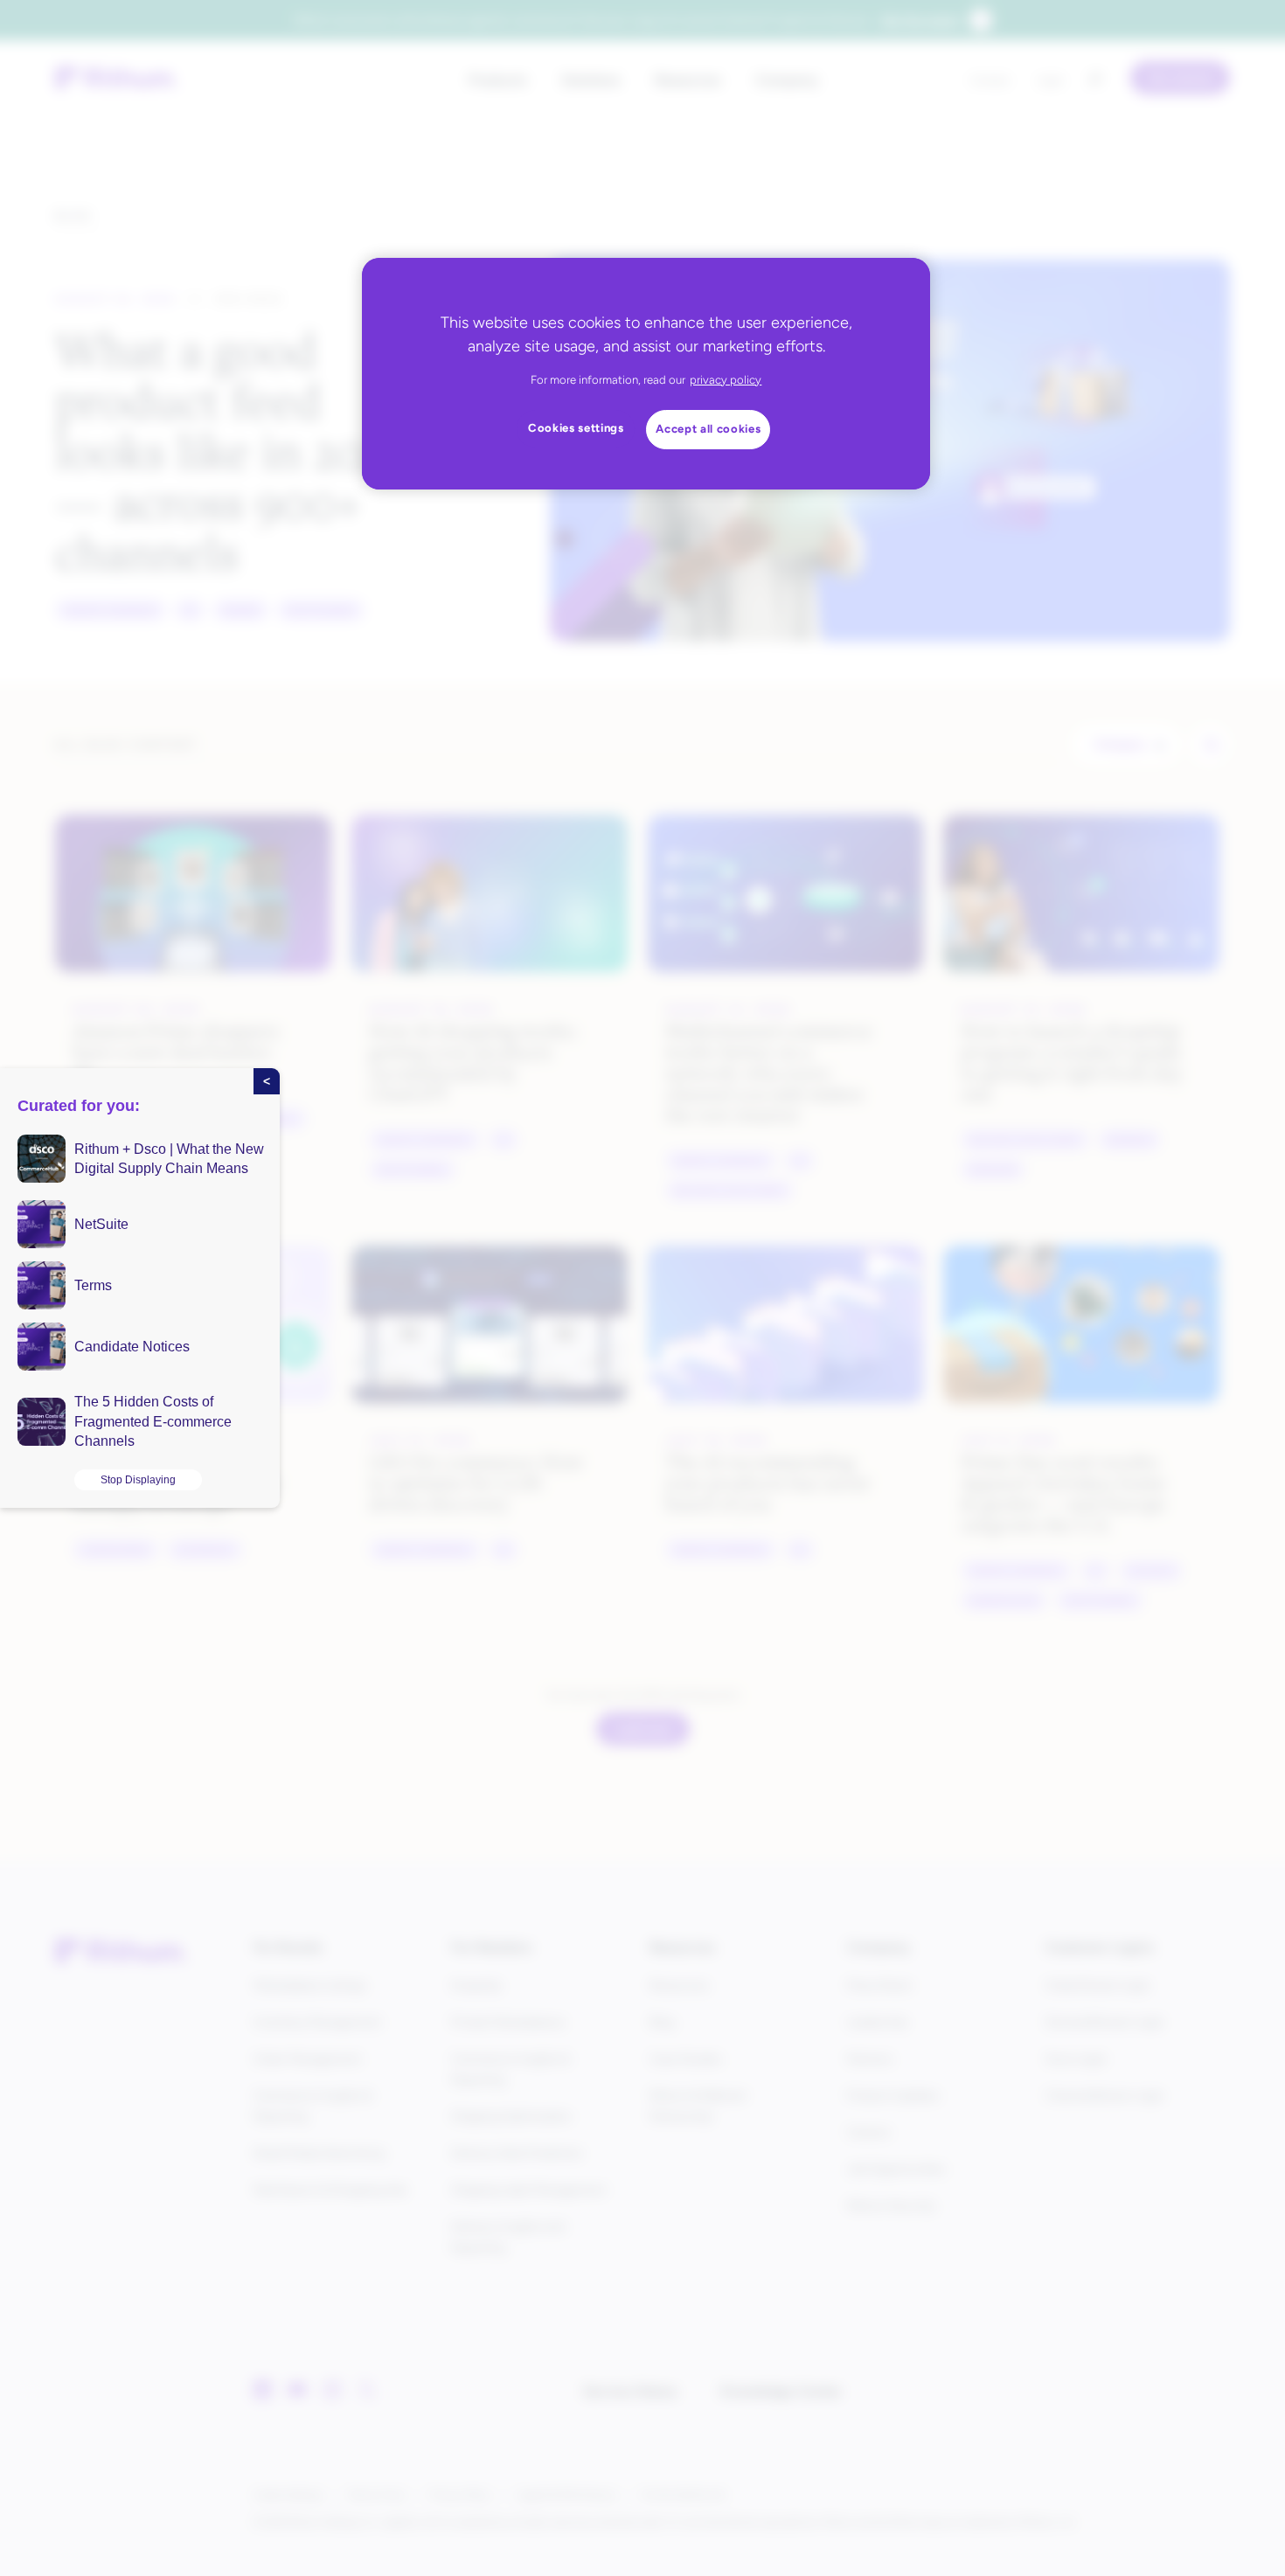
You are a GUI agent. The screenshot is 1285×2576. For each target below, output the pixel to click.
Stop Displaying (138, 1480)
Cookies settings (576, 428)
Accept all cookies (708, 429)
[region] (646, 374)
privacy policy (726, 380)
